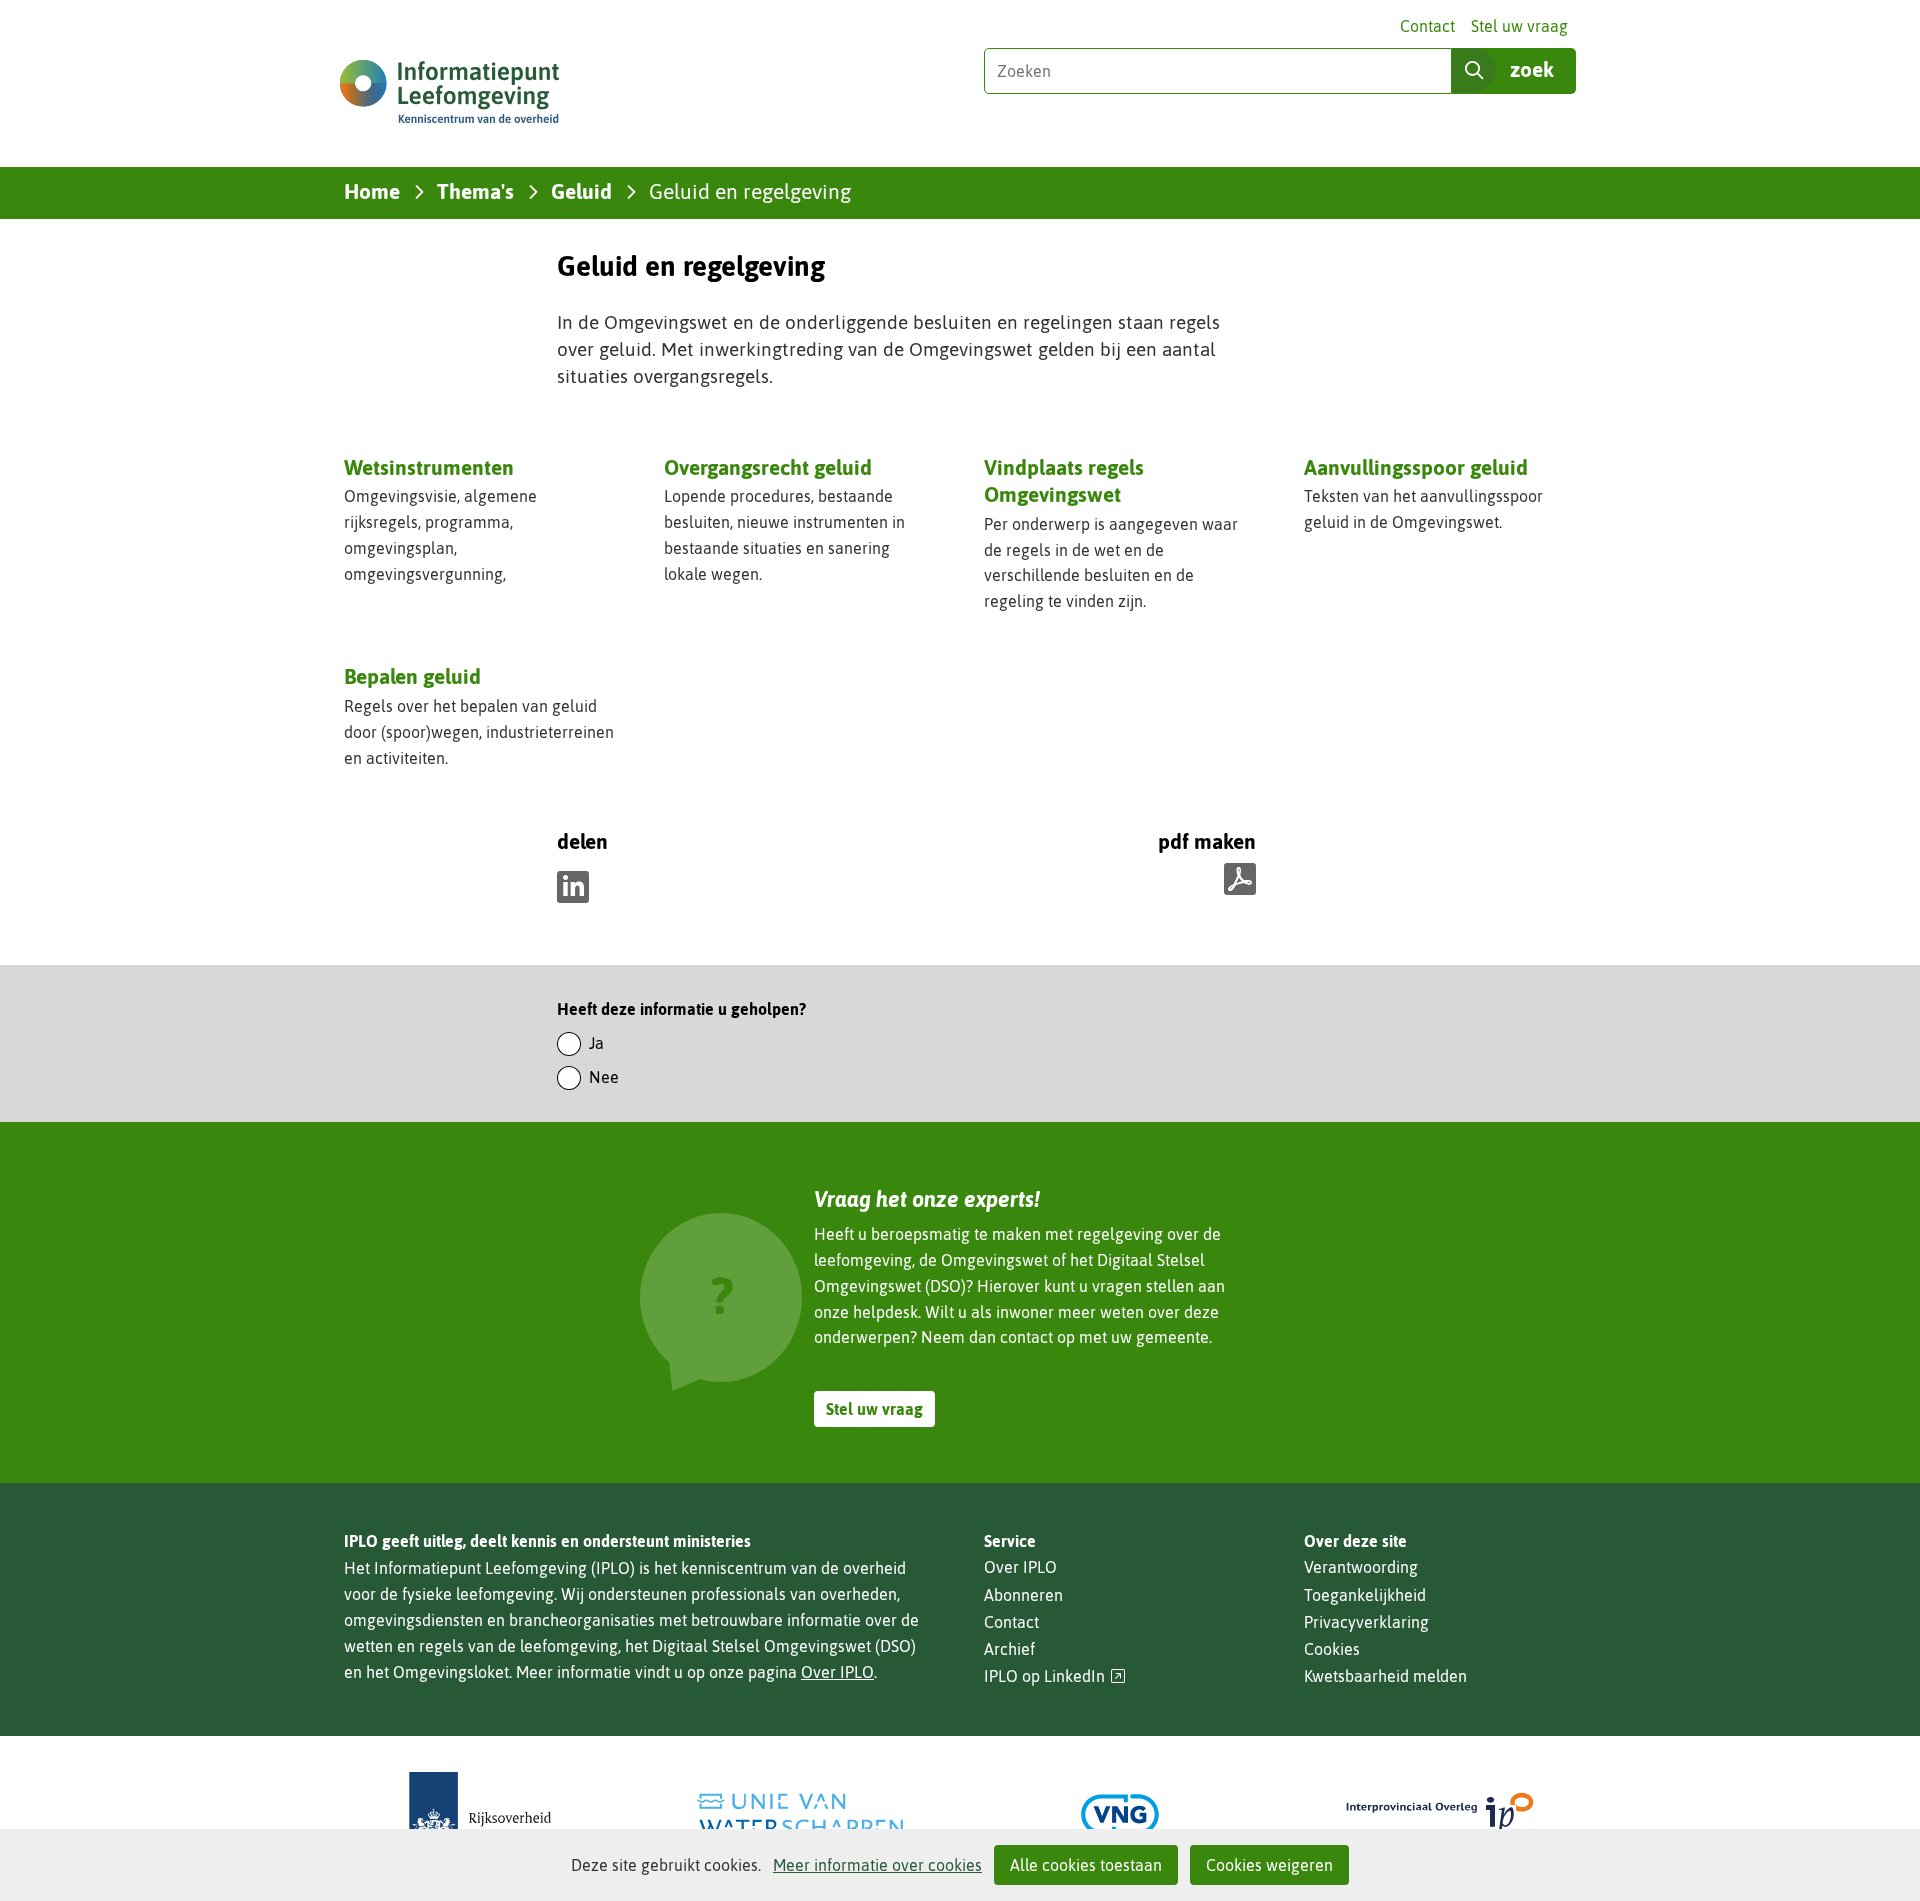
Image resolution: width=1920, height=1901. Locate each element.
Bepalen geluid (412, 676)
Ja (596, 1043)
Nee (604, 1077)
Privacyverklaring (1366, 1622)
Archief (1009, 1649)
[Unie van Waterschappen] (800, 1814)
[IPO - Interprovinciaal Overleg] (1440, 1814)
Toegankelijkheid (1365, 1595)
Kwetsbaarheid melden (1385, 1676)
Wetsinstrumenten (429, 467)
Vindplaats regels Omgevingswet (1064, 480)
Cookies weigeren (1269, 1865)
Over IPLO (837, 1672)
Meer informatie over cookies (877, 1865)
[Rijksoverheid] (480, 1814)
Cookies (1332, 1649)
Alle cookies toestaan (1086, 1865)
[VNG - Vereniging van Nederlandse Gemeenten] (1120, 1814)
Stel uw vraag (1519, 26)
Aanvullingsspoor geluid (1416, 467)
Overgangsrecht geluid (768, 467)
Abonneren (1023, 1595)
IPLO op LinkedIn (1055, 1676)
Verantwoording (1361, 1567)
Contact (1427, 26)
